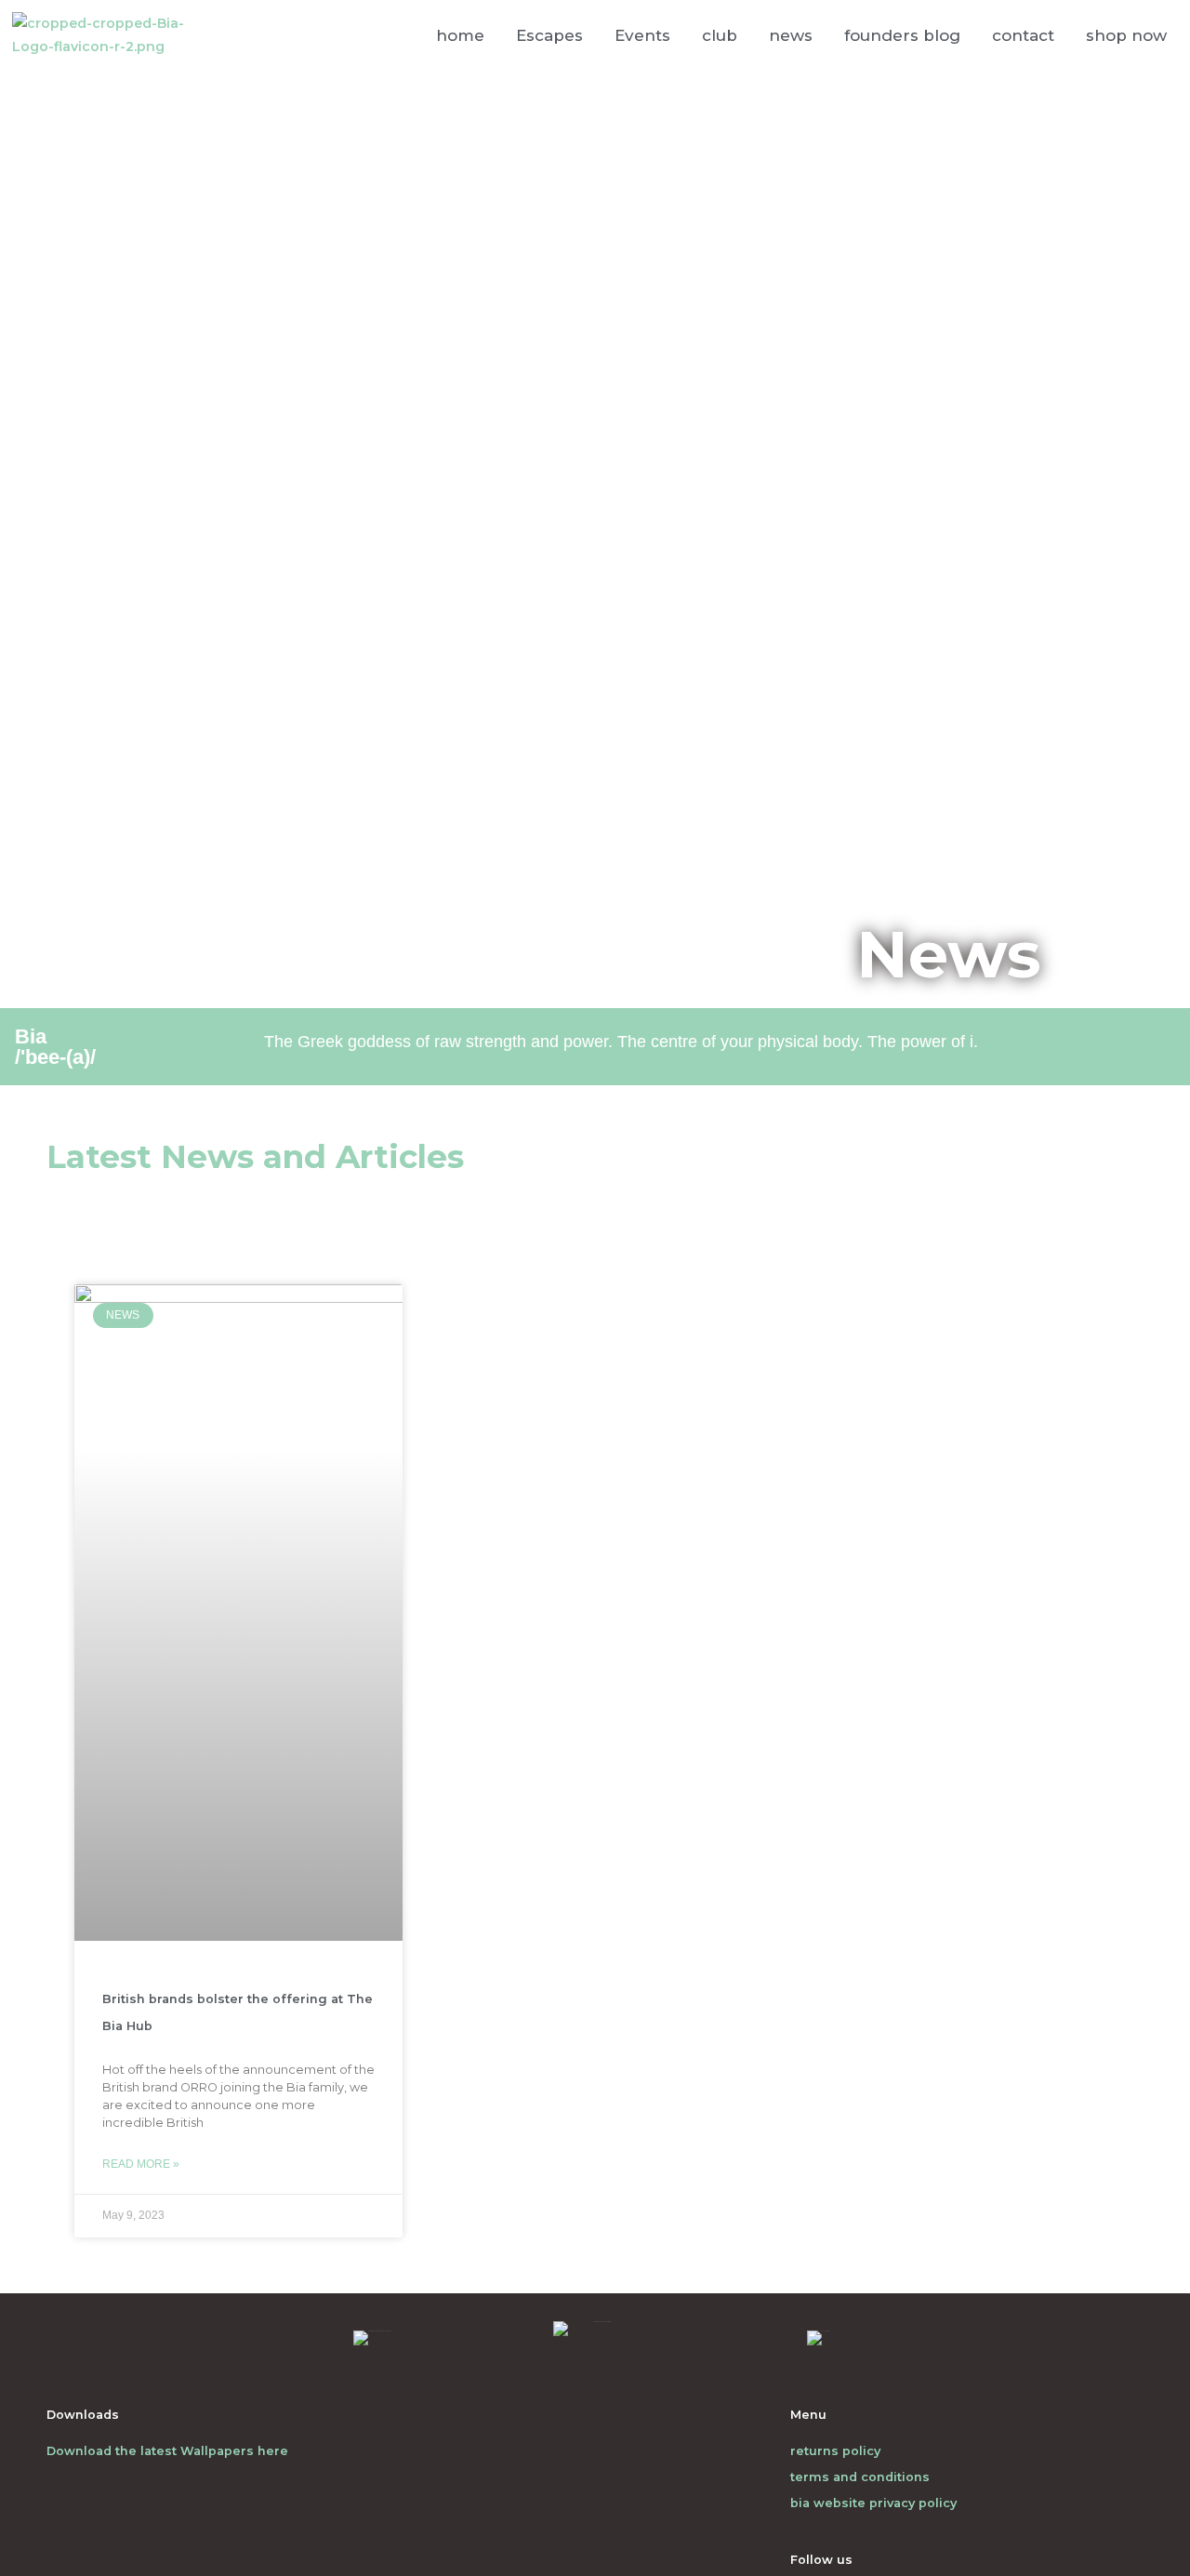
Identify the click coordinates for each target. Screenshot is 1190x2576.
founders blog (902, 35)
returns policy (835, 2451)
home (460, 35)
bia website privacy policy (873, 2503)
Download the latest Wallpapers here (167, 2451)
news (791, 35)
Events (642, 35)
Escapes (549, 35)
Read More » (141, 2164)
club (720, 35)
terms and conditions (860, 2477)
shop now (1126, 35)
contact (1023, 35)
